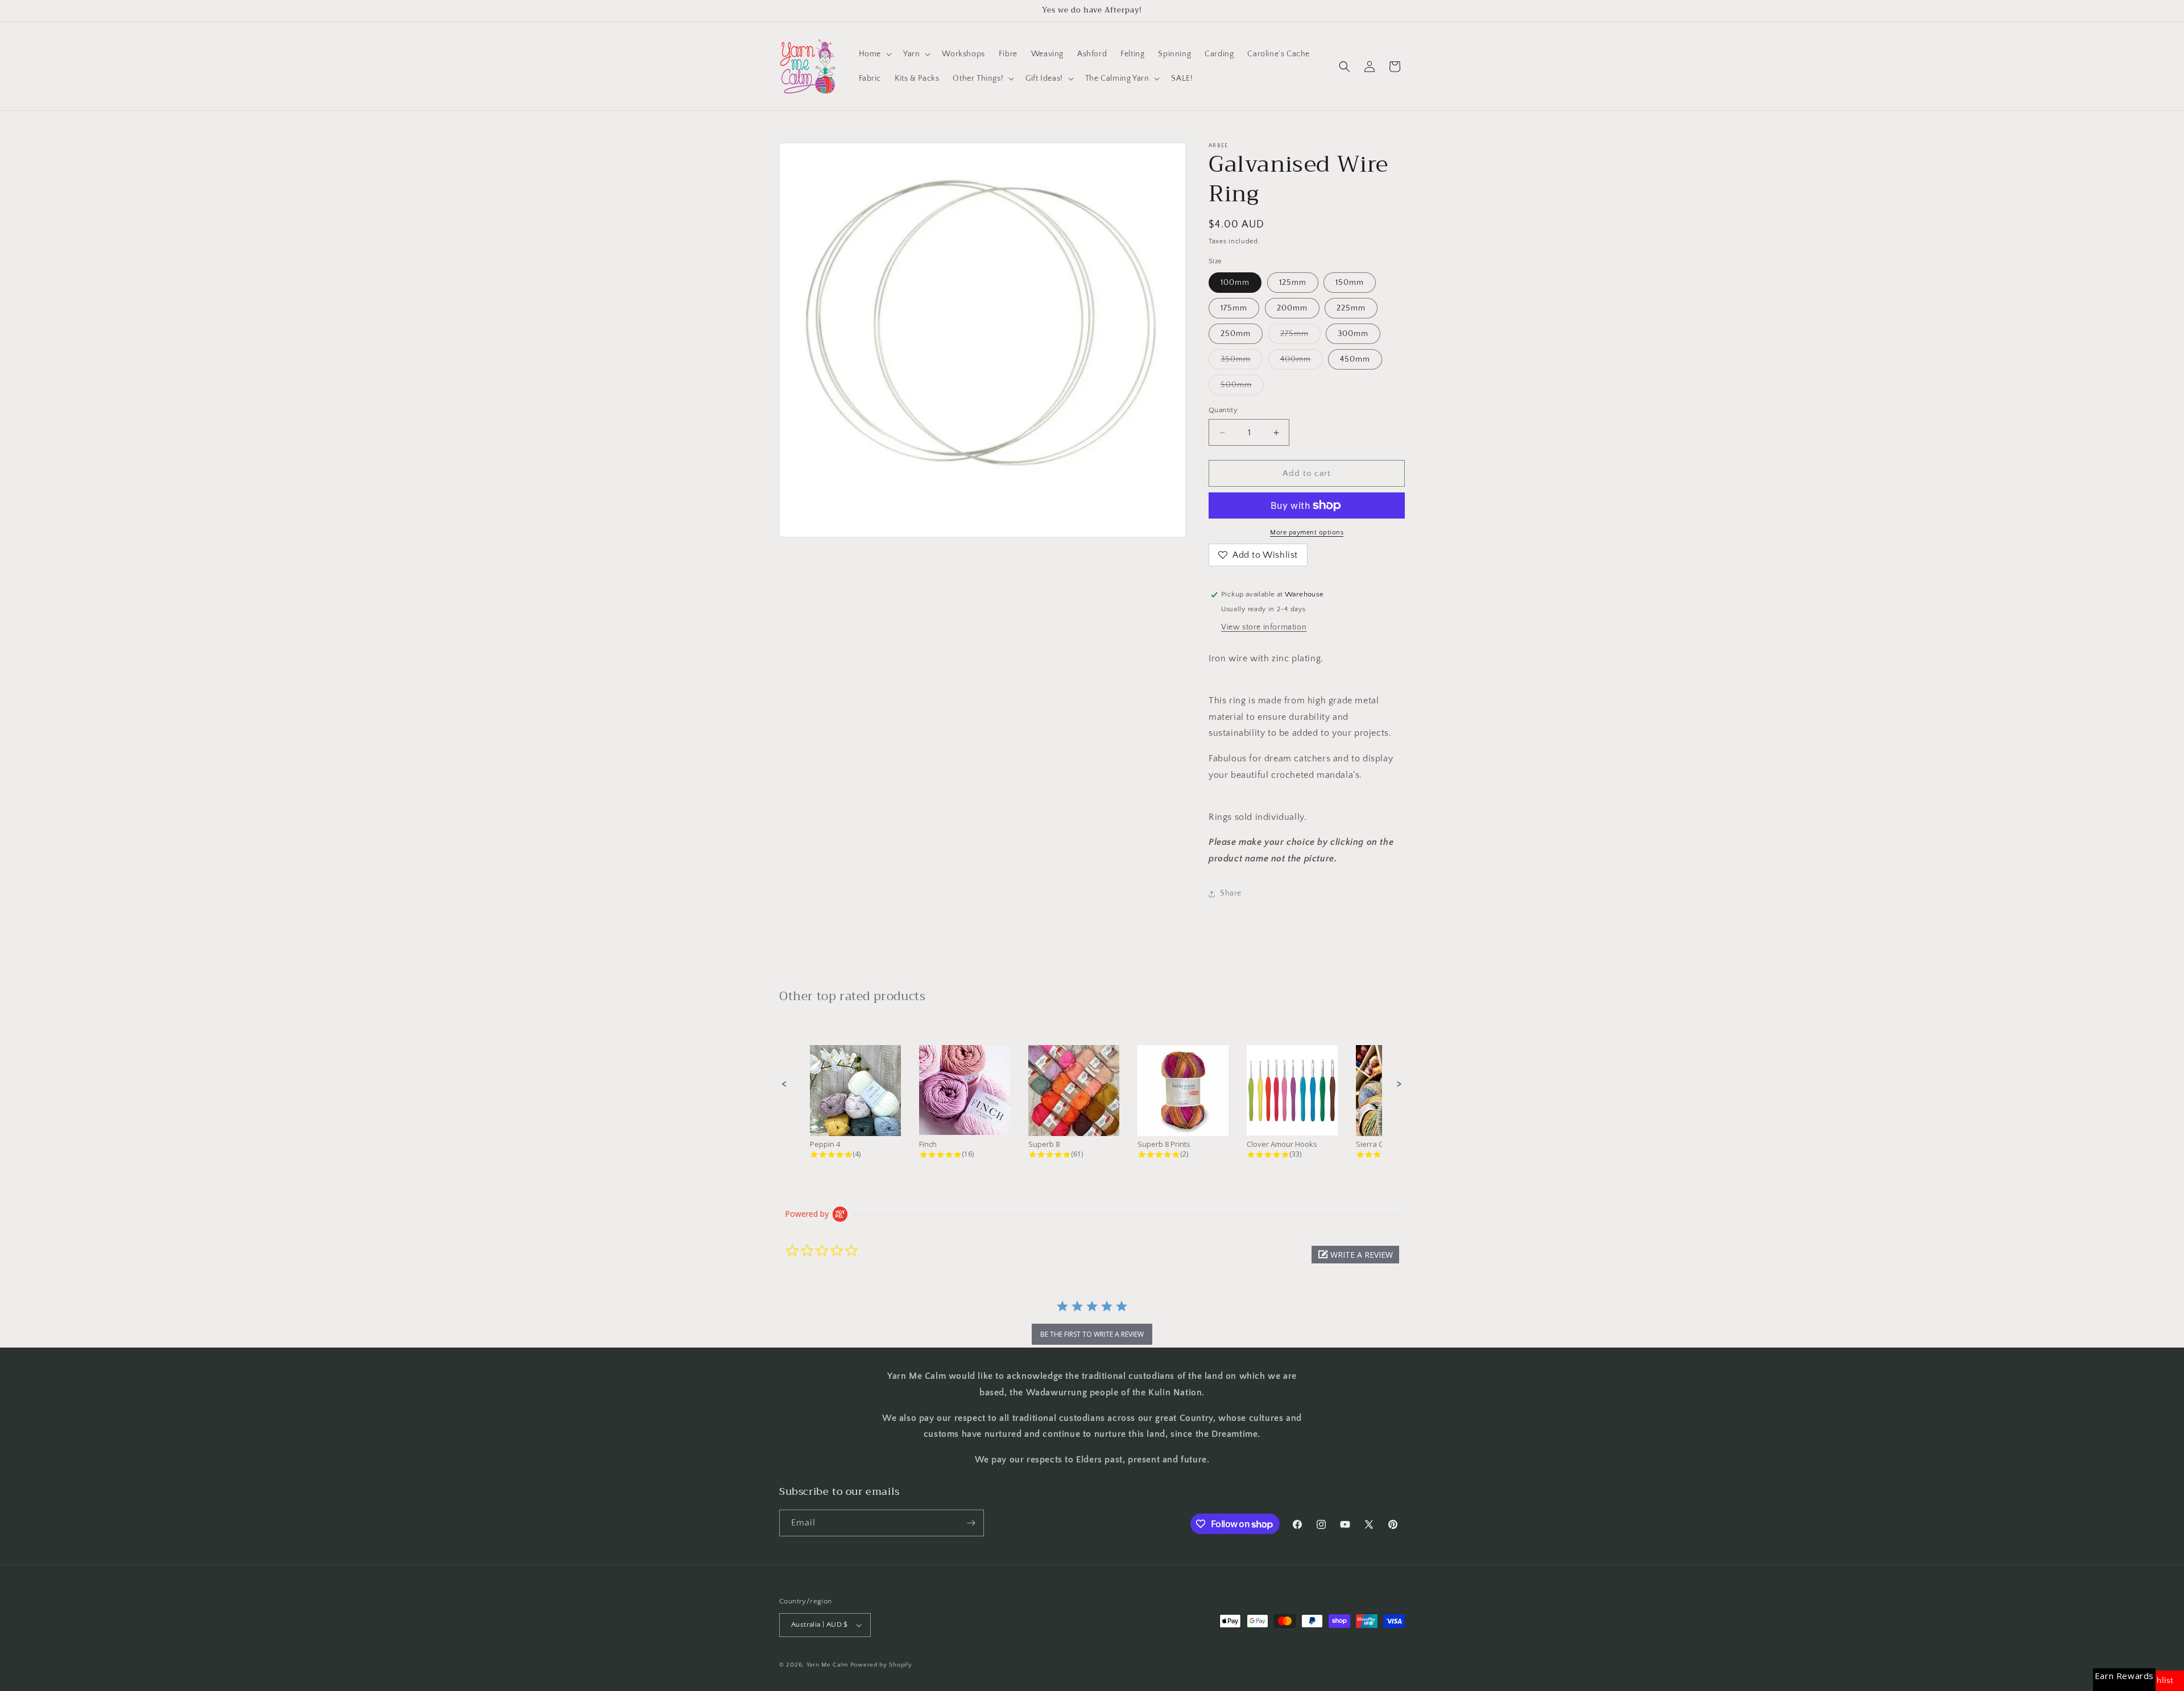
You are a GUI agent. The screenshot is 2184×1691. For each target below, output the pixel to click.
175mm (1234, 308)
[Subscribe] (971, 1523)
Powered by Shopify (881, 1665)
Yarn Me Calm (827, 1665)
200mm (1292, 308)
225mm (1351, 308)
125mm (1293, 283)
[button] (874, 54)
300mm (1353, 334)
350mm (1242, 362)
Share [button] (1231, 893)
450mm (1355, 359)
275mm (1300, 336)
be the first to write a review (1092, 1334)
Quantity (1223, 410)
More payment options (1307, 532)
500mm (1242, 387)
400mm (1302, 362)
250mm (1236, 334)
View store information (1264, 627)
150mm (1350, 283)
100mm (1235, 283)
